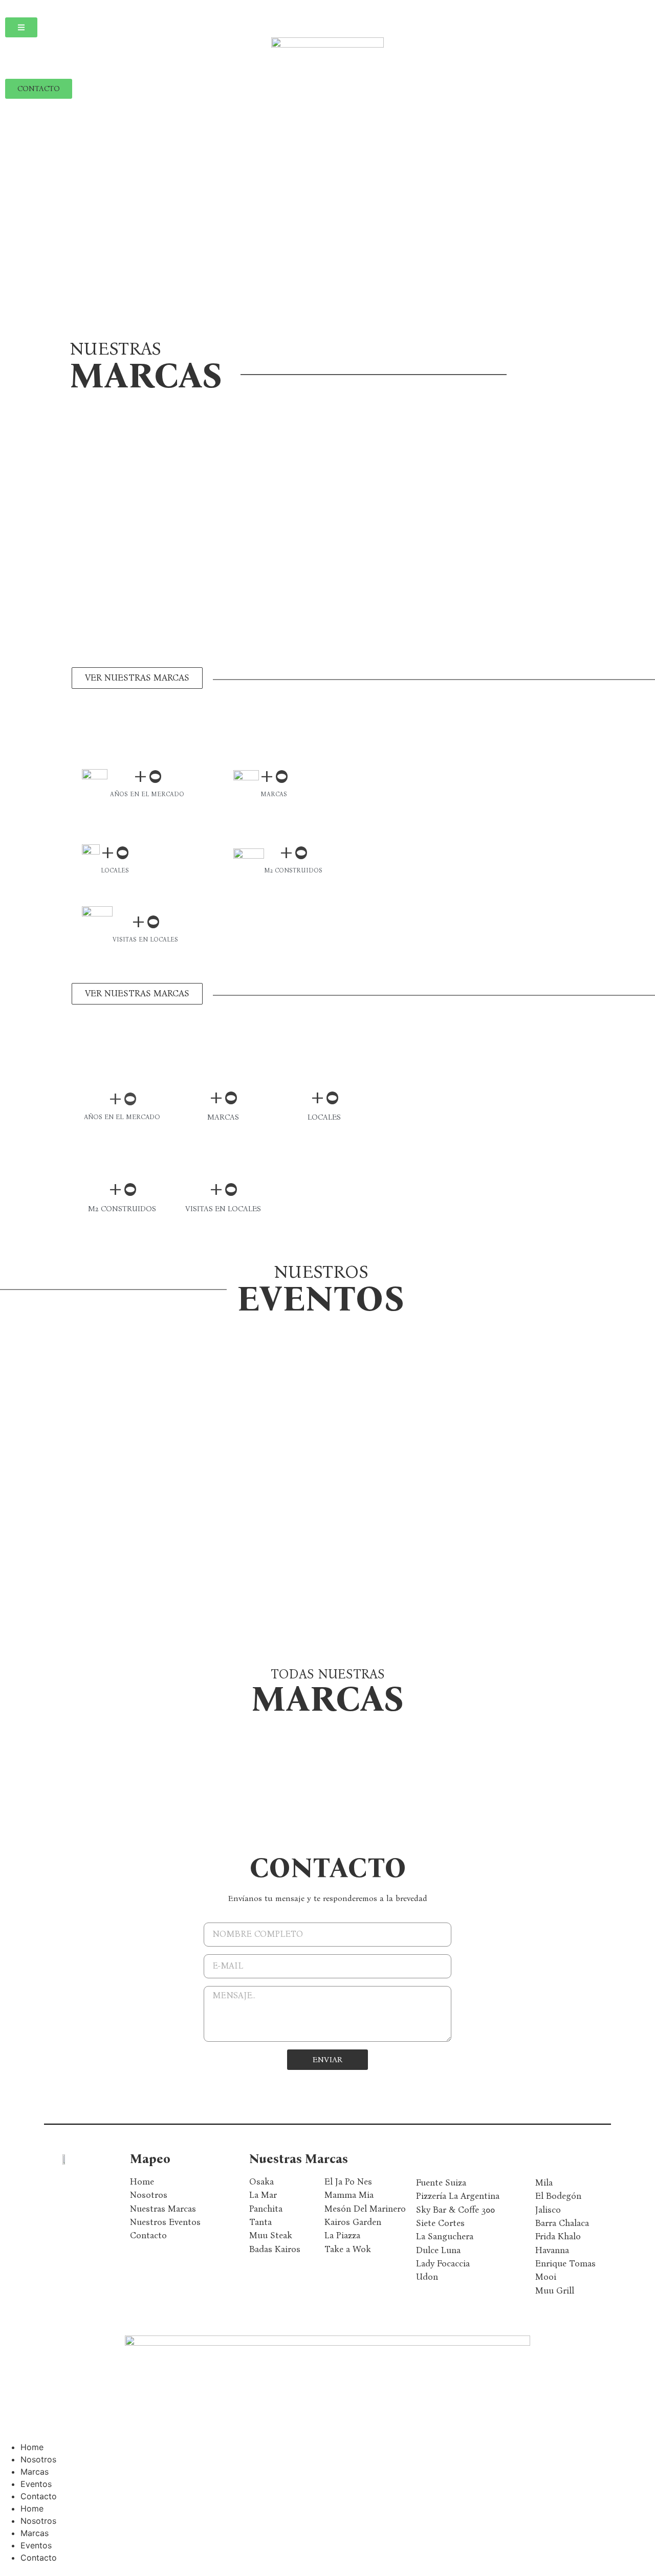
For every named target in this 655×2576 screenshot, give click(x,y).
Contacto (39, 2496)
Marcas (35, 2472)
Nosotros (38, 2459)
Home (32, 2447)
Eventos (36, 2484)
